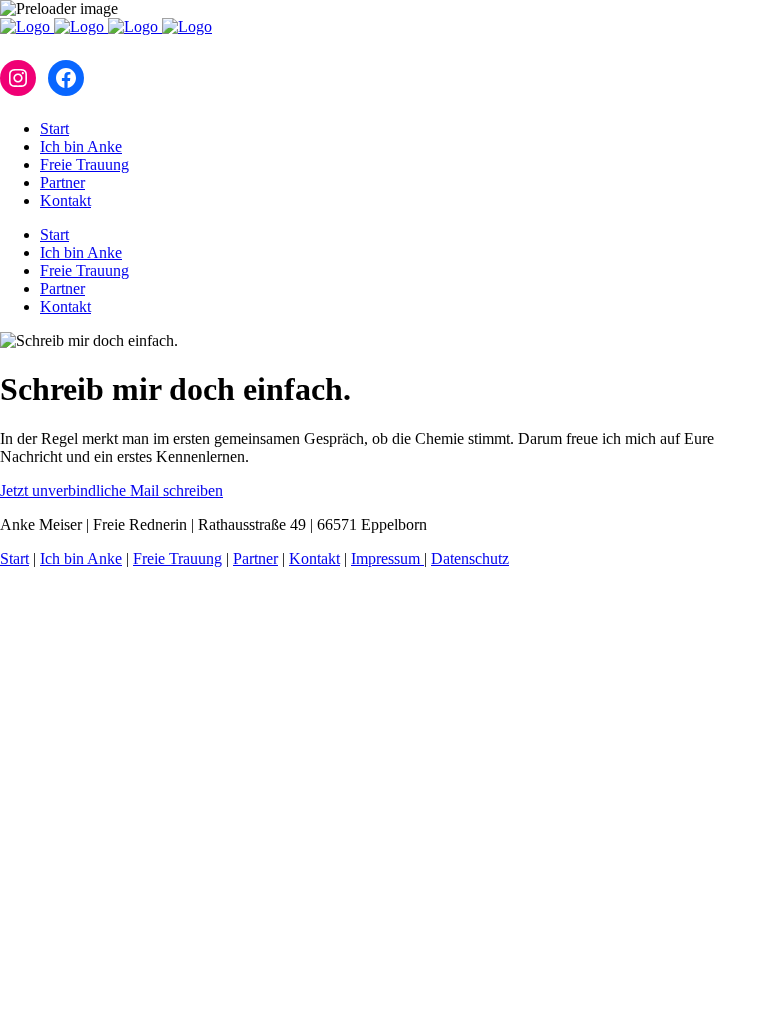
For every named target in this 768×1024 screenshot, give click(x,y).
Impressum (387, 558)
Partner (255, 558)
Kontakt (314, 558)
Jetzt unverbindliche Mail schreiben (111, 490)
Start (14, 558)
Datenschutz (470, 558)
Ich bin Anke (81, 558)
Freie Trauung (177, 558)
